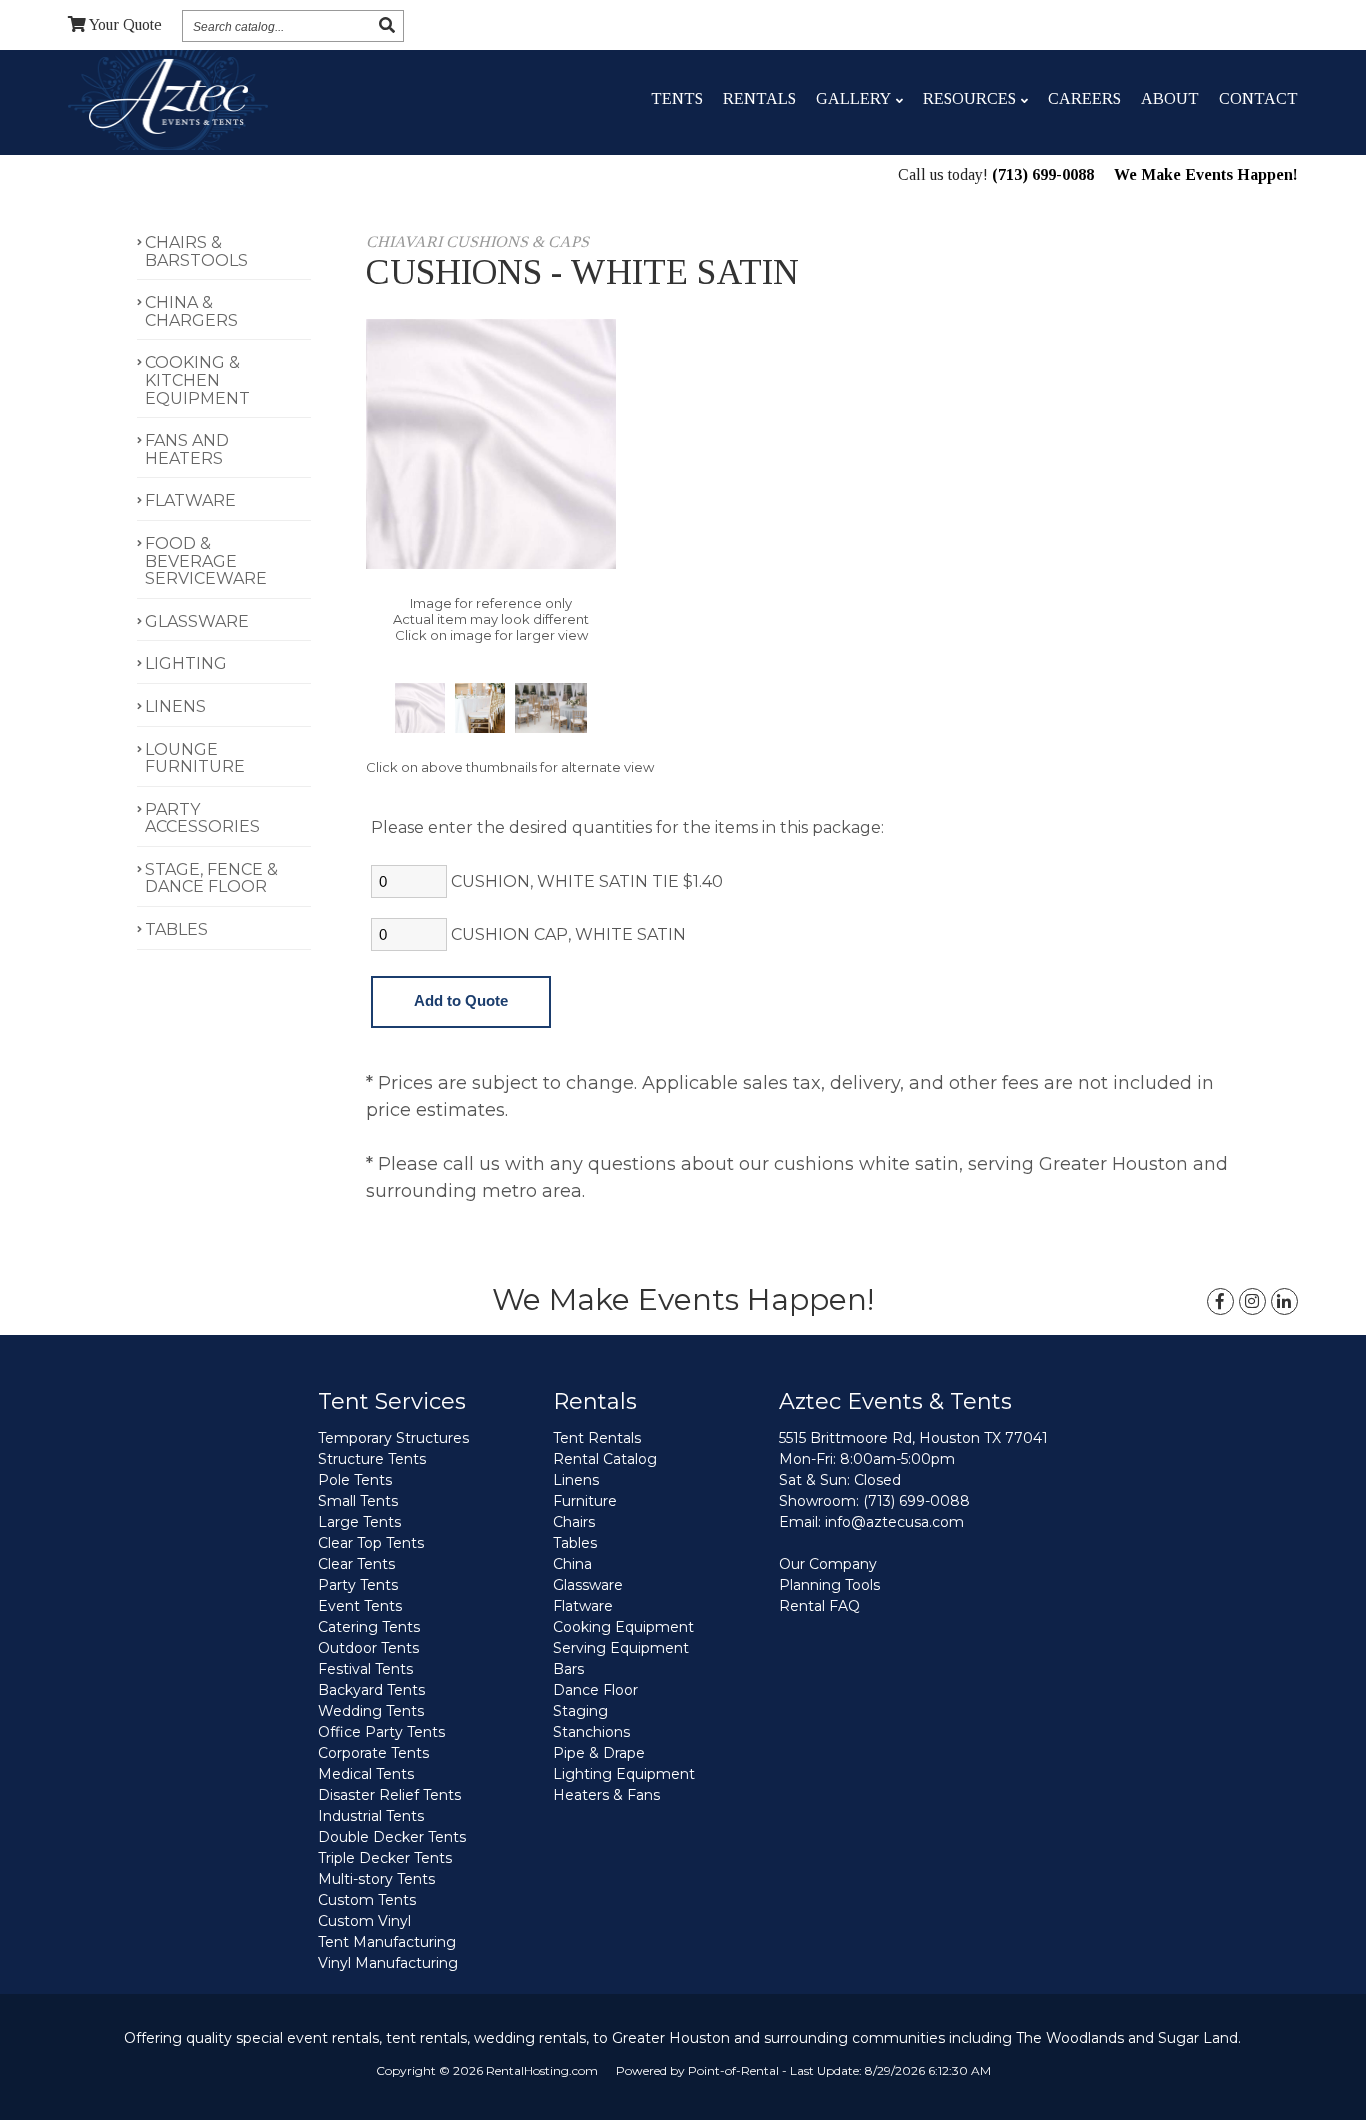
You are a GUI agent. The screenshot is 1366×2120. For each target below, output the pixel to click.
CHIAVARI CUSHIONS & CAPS (477, 241)
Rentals (759, 98)
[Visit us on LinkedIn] (1284, 1301)
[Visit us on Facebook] (1220, 1301)
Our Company (828, 1564)
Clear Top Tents (371, 1543)
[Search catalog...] (387, 25)
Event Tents (360, 1606)
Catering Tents (369, 1627)
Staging (580, 1711)
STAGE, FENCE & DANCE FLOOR (211, 878)
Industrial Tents (371, 1816)
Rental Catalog (605, 1459)
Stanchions (591, 1732)
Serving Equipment (621, 1648)
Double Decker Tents (392, 1837)
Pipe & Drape (599, 1753)
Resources (969, 98)
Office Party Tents (381, 1732)
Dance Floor (595, 1690)
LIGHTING (186, 663)
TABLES (176, 929)
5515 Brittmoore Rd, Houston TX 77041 (913, 1438)
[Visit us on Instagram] (1252, 1301)
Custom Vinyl (364, 1921)
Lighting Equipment (624, 1774)
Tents (677, 98)
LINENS (175, 706)
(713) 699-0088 (1043, 174)
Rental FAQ (819, 1606)
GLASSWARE (197, 621)
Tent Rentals (597, 1438)
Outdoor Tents (368, 1648)
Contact (1258, 98)
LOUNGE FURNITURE (195, 758)
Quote (125, 24)
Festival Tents (365, 1669)
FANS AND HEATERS (187, 449)
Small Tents (358, 1501)
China (572, 1564)
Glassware (588, 1585)
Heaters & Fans (606, 1795)
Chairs (574, 1522)
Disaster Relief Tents (389, 1795)
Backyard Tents (371, 1690)
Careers (1084, 98)
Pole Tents (355, 1480)
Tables (575, 1543)
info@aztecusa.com (894, 1522)
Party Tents (358, 1585)
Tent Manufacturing (387, 1942)
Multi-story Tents (376, 1879)
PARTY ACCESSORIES (202, 818)
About (1170, 98)
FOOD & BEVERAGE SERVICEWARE (206, 561)
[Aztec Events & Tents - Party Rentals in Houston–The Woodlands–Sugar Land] (168, 99)
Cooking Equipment (623, 1627)
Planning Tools (829, 1585)
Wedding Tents (371, 1711)
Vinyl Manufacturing (388, 1963)
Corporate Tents (373, 1753)
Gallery (853, 98)
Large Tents (359, 1522)
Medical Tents (366, 1774)
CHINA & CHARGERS (191, 311)
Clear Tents (356, 1564)
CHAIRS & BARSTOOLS (196, 251)
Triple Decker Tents (385, 1858)
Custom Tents (367, 1900)
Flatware (583, 1606)
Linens (576, 1480)
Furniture (585, 1501)
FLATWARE (190, 500)
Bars (568, 1669)
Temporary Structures (393, 1438)
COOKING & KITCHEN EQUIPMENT (197, 380)
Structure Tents (372, 1459)
